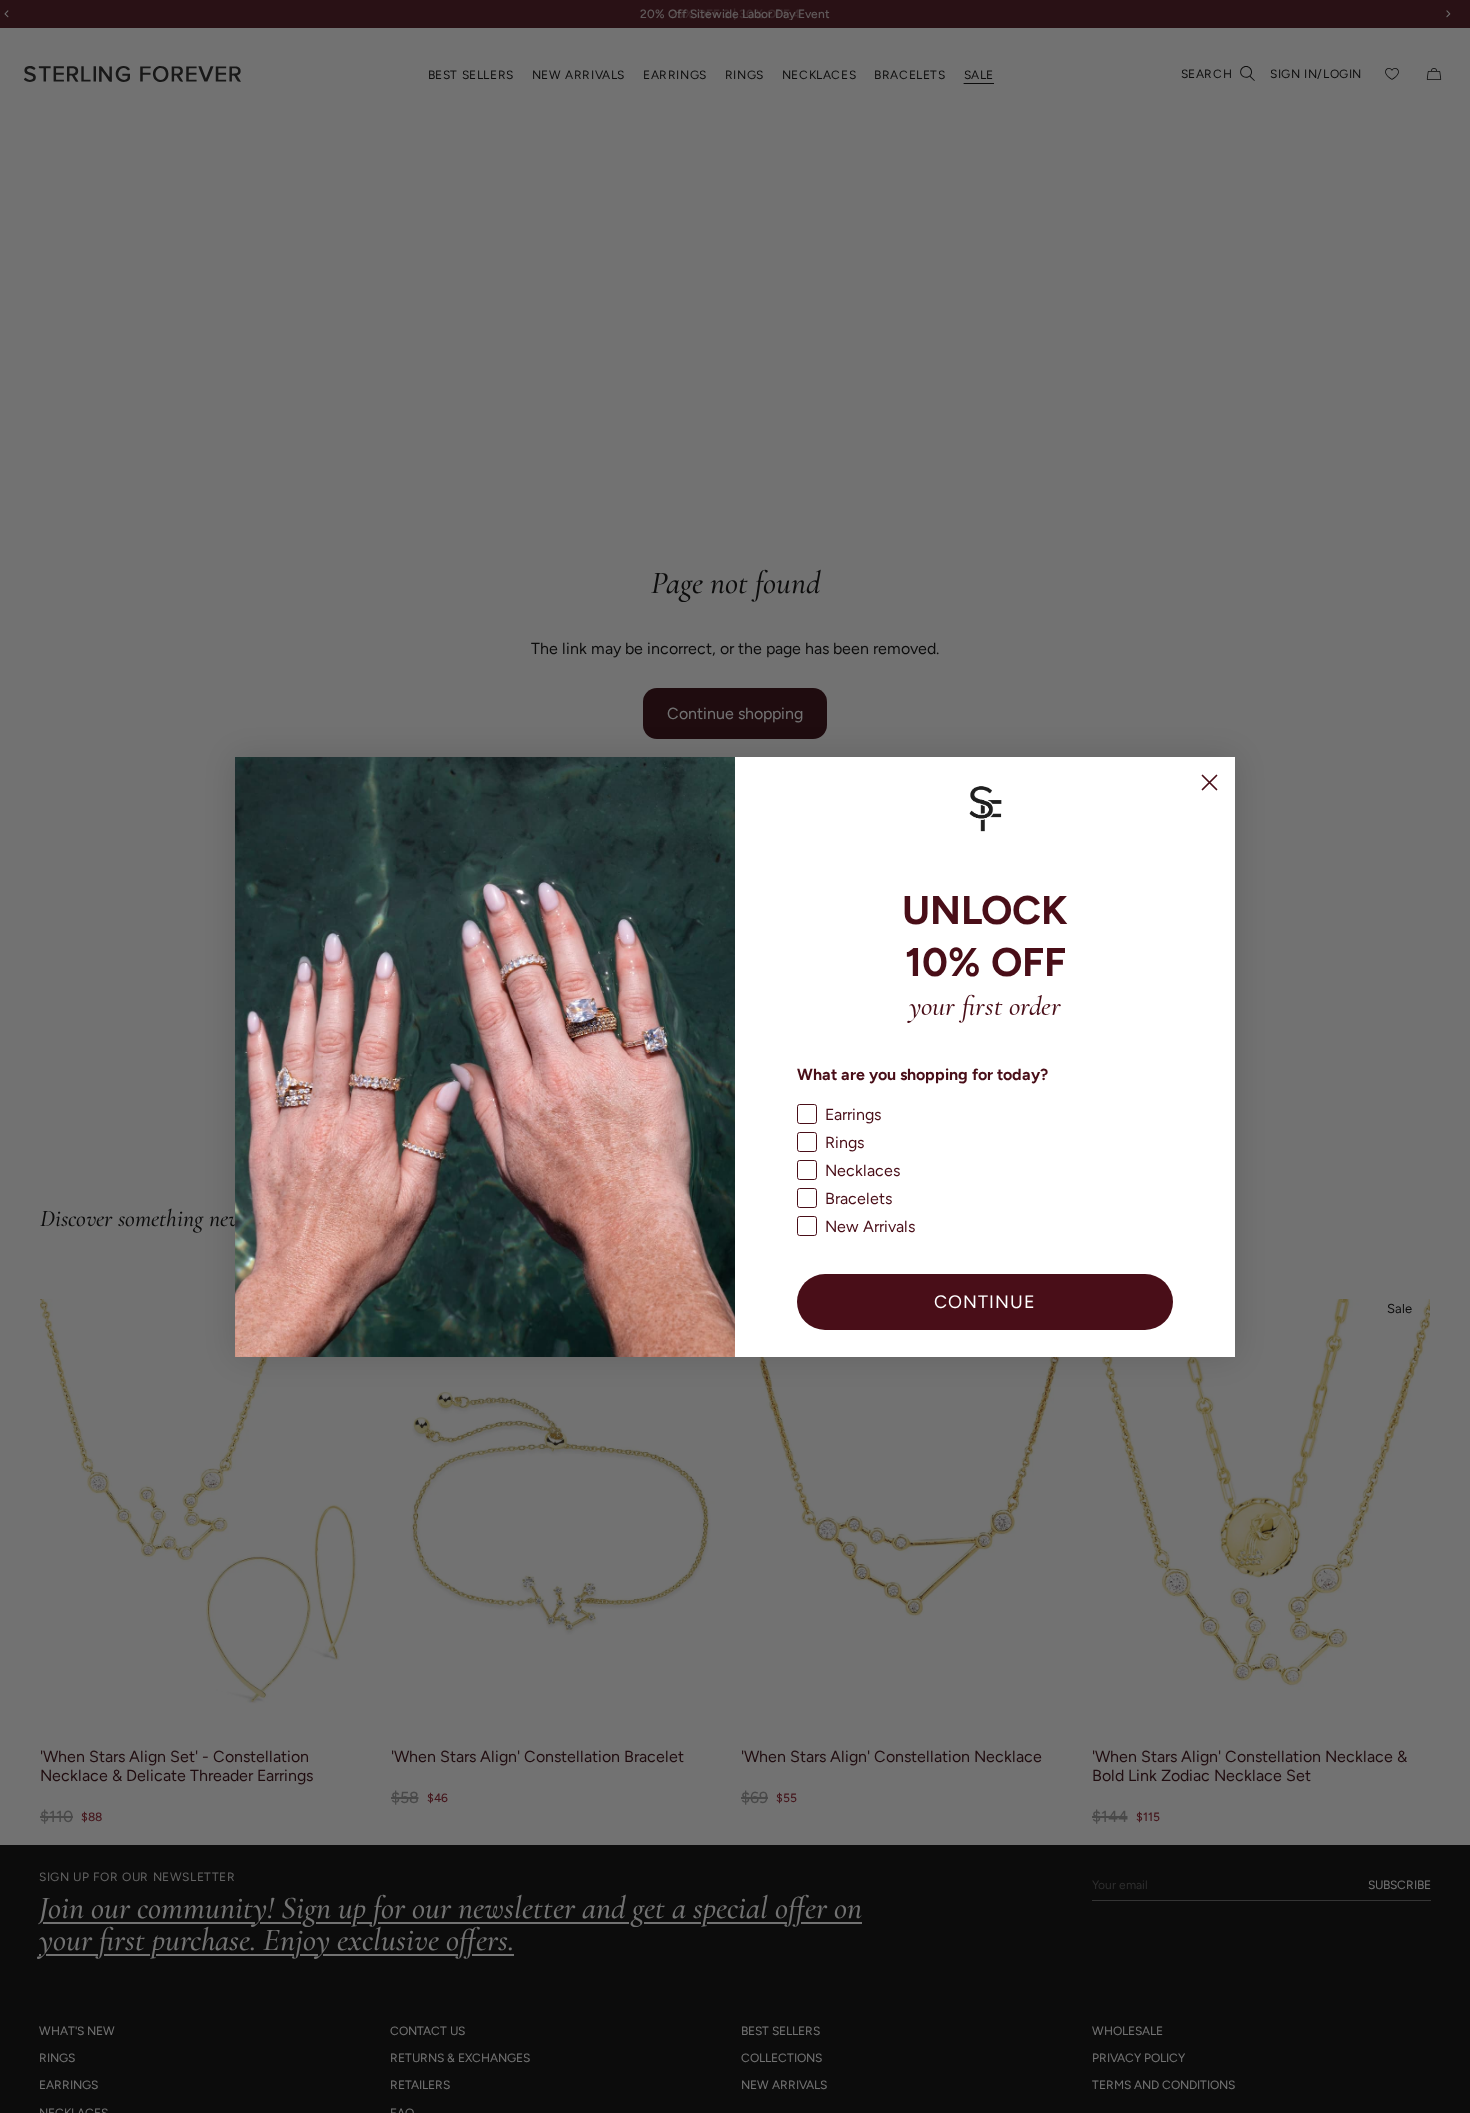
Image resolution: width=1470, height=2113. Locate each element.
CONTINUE (985, 1301)
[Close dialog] (1209, 782)
